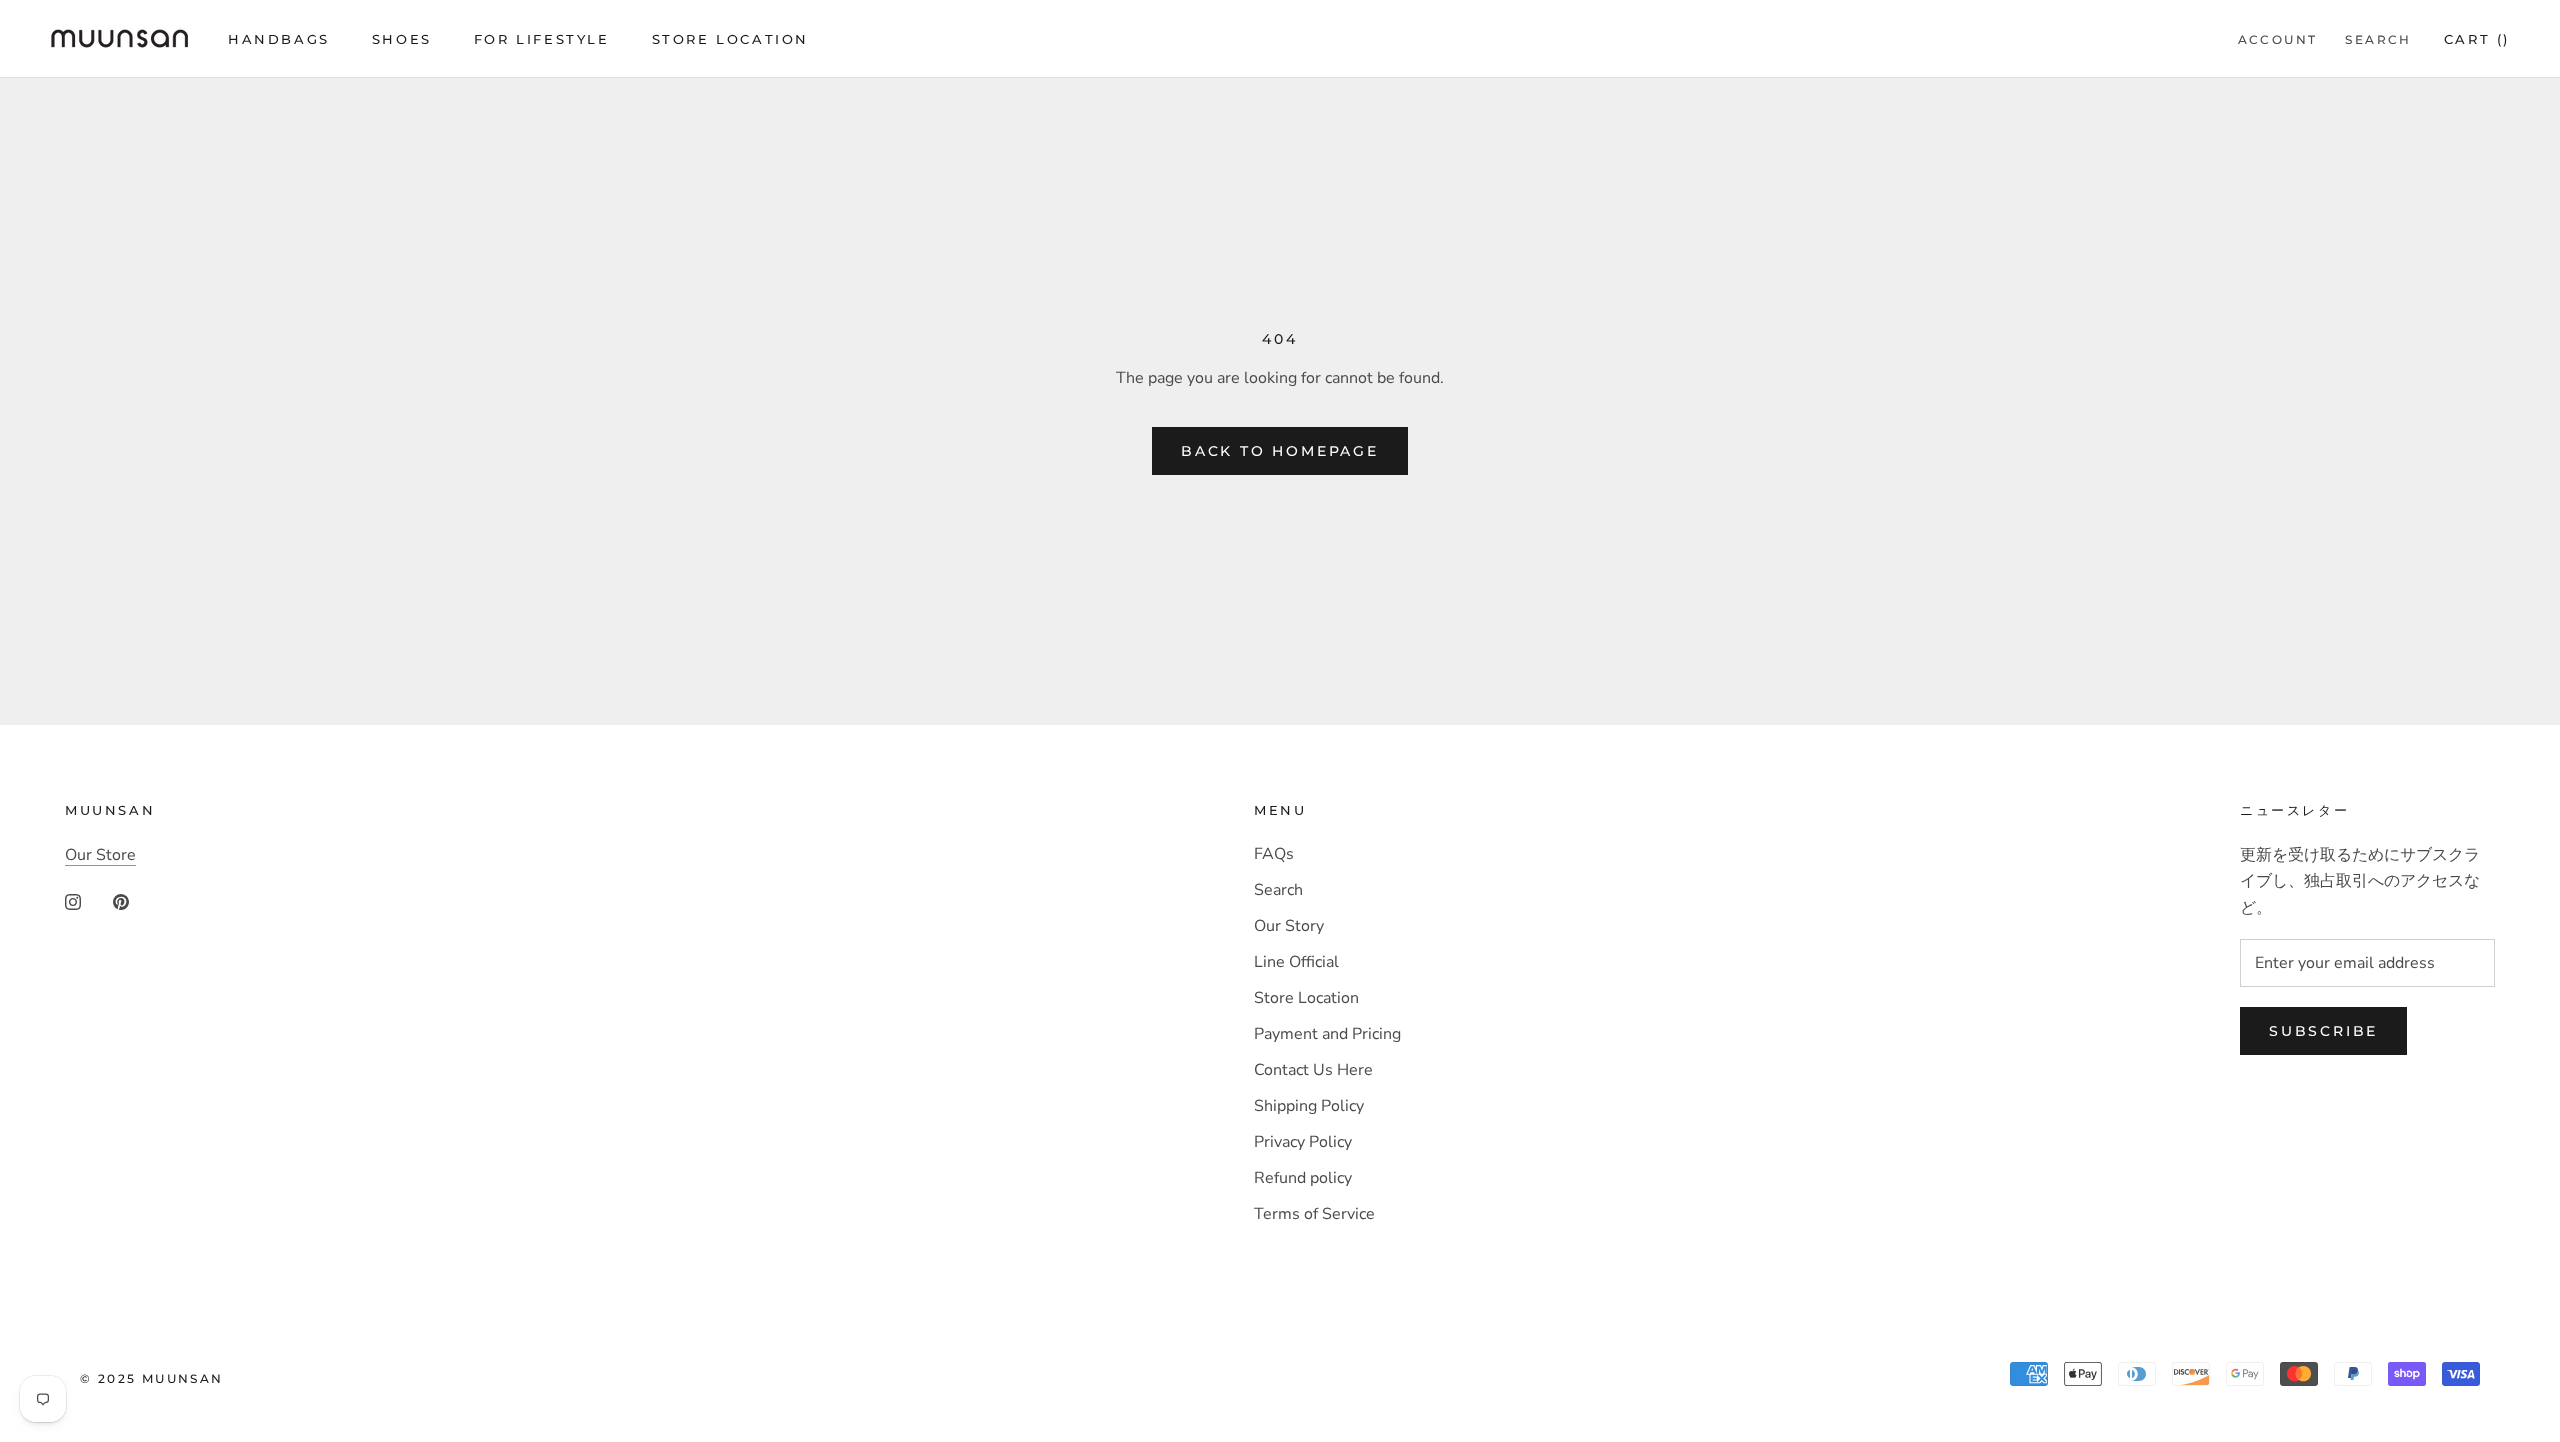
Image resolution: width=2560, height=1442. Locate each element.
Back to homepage (1280, 451)
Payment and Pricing (1327, 1034)
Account (2278, 39)
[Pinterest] (121, 901)
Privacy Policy (1303, 1142)
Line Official (1296, 962)
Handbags (279, 39)
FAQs (1274, 854)
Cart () (2477, 39)
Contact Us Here (1313, 1070)
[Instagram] (73, 901)
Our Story (1289, 926)
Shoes (402, 39)
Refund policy (1303, 1178)
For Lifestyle (542, 39)
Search (2378, 39)
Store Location (730, 39)
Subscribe (2323, 1031)
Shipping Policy (1309, 1106)
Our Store (100, 855)
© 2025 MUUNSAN (152, 1378)
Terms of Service (1314, 1214)
